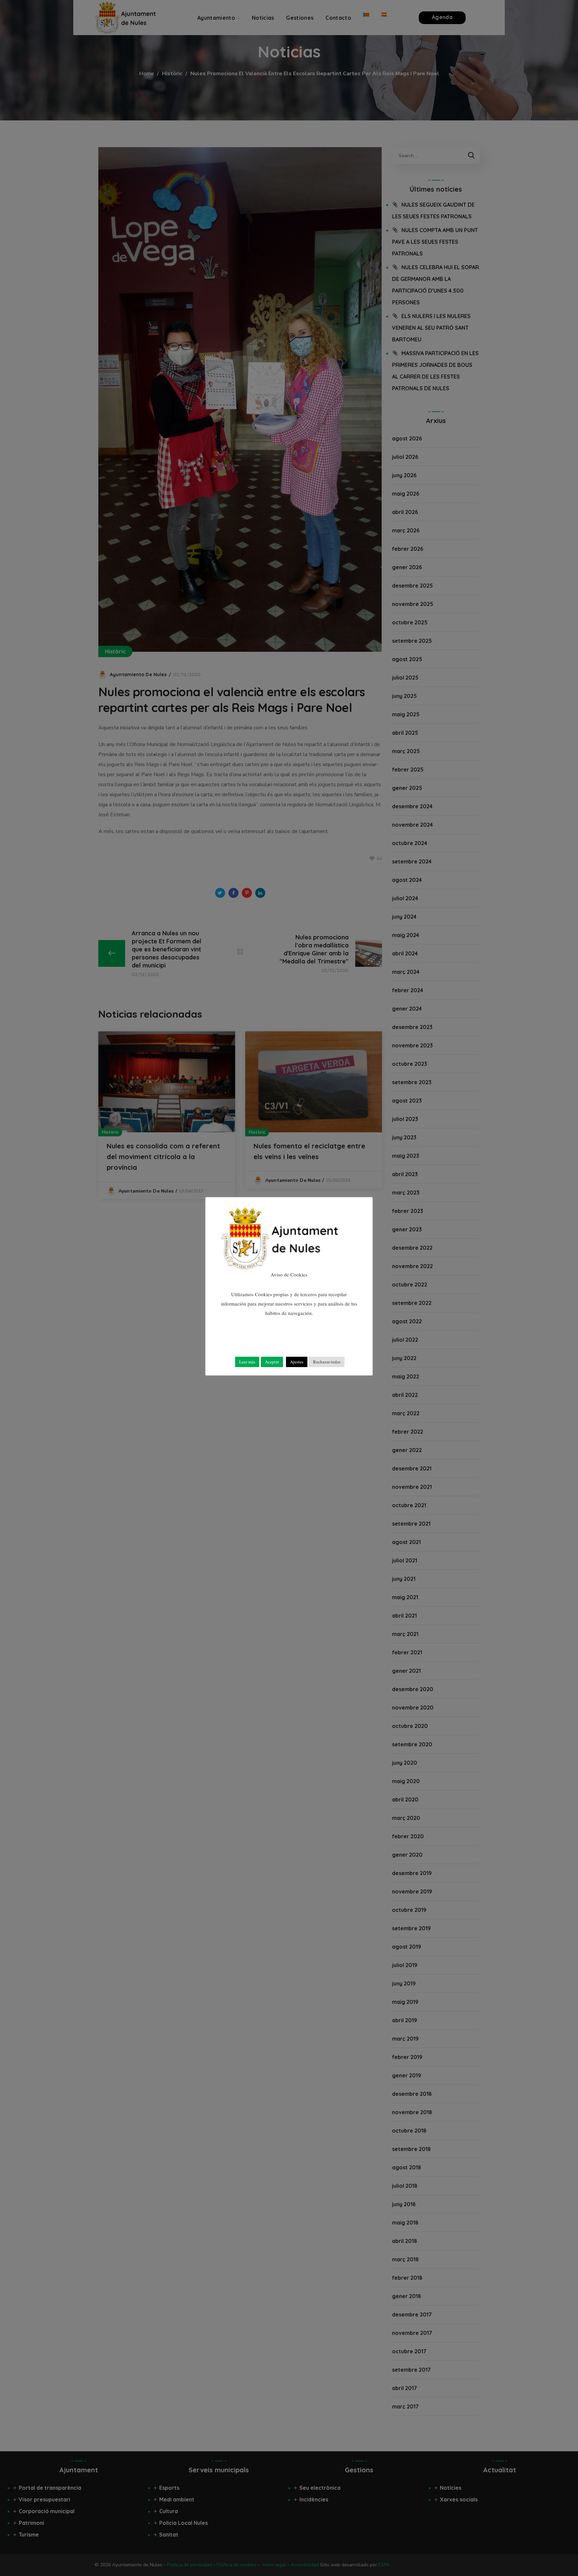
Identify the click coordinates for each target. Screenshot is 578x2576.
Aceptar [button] (272, 1362)
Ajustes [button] (297, 1362)
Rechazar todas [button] (327, 1362)
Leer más (247, 1362)
